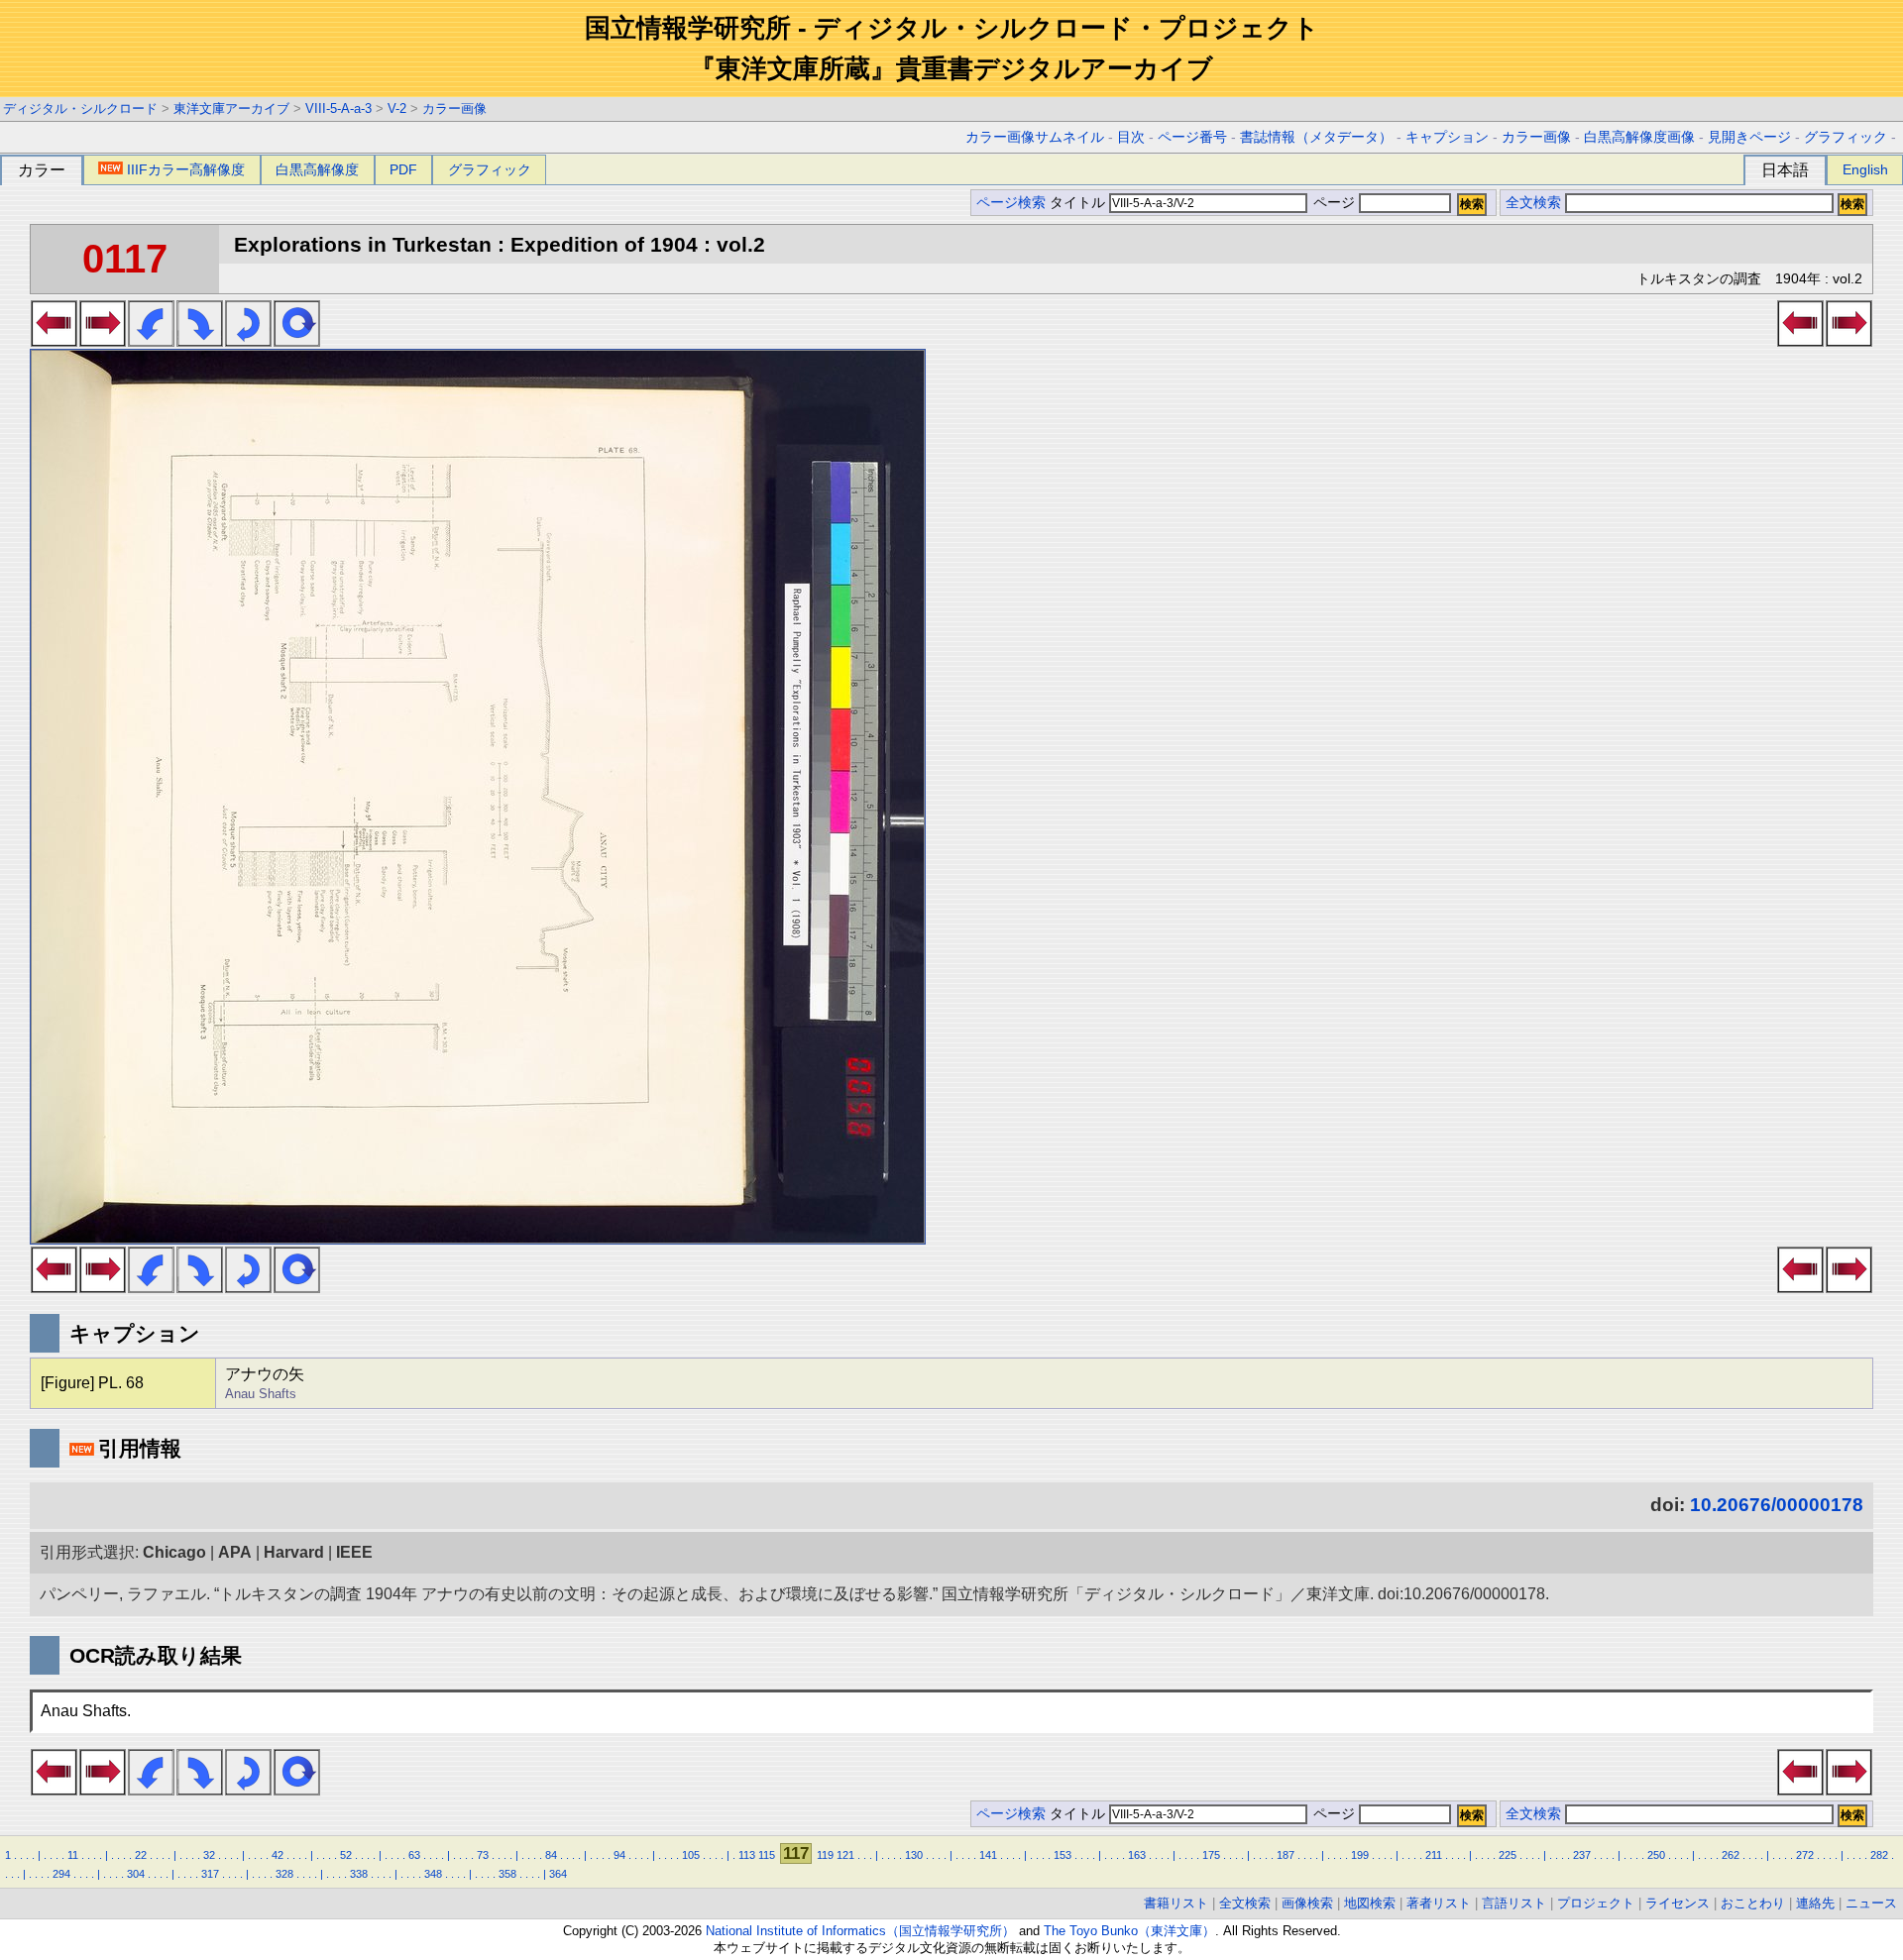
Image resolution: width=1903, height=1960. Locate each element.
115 (767, 1855)
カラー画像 (454, 109)
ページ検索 (1011, 203)
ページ (1334, 203)
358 (507, 1874)
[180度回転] (248, 341)
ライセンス (1678, 1903)
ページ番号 (1192, 137)
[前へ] (54, 341)
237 (1582, 1855)
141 (988, 1855)
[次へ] (103, 341)
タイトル (1079, 203)
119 (825, 1855)
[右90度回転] (200, 341)
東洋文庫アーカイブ (231, 109)
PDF (403, 169)
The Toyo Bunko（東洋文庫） (1129, 1931)
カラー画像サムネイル (1035, 137)
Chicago (174, 1552)
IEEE (354, 1552)
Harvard (294, 1552)
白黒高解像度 (317, 169)
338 (359, 1874)
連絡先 (1815, 1903)
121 (845, 1855)
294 (61, 1874)
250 (1656, 1855)
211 (1434, 1855)
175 (1211, 1855)
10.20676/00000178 (1777, 1505)
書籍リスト (1176, 1903)
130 (914, 1855)
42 (278, 1855)
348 (433, 1874)
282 (1879, 1855)
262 (1731, 1855)
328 (284, 1874)
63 (414, 1855)
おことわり (1753, 1903)
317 (210, 1874)
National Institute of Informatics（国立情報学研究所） (860, 1931)
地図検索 (1370, 1903)
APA (235, 1552)
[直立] (297, 341)
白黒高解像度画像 (1639, 137)
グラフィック (1846, 137)
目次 (1131, 137)
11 (73, 1855)
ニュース (1871, 1903)
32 (209, 1855)
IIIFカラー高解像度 (186, 169)
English (1865, 169)
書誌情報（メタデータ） (1316, 137)
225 (1508, 1855)
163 (1137, 1855)
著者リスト (1439, 1903)
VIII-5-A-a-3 (338, 109)
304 (136, 1874)
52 (346, 1855)
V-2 (397, 109)
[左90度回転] (151, 341)
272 (1805, 1855)
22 (141, 1855)
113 (747, 1855)
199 (1360, 1855)
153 (1063, 1855)
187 (1286, 1855)
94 (619, 1855)
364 (558, 1874)
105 (691, 1855)
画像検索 (1307, 1903)
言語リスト (1514, 1903)
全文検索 (1533, 203)
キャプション (1447, 137)
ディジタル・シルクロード (80, 109)
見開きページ (1749, 137)
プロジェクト (1596, 1903)
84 (551, 1855)
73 (483, 1855)
